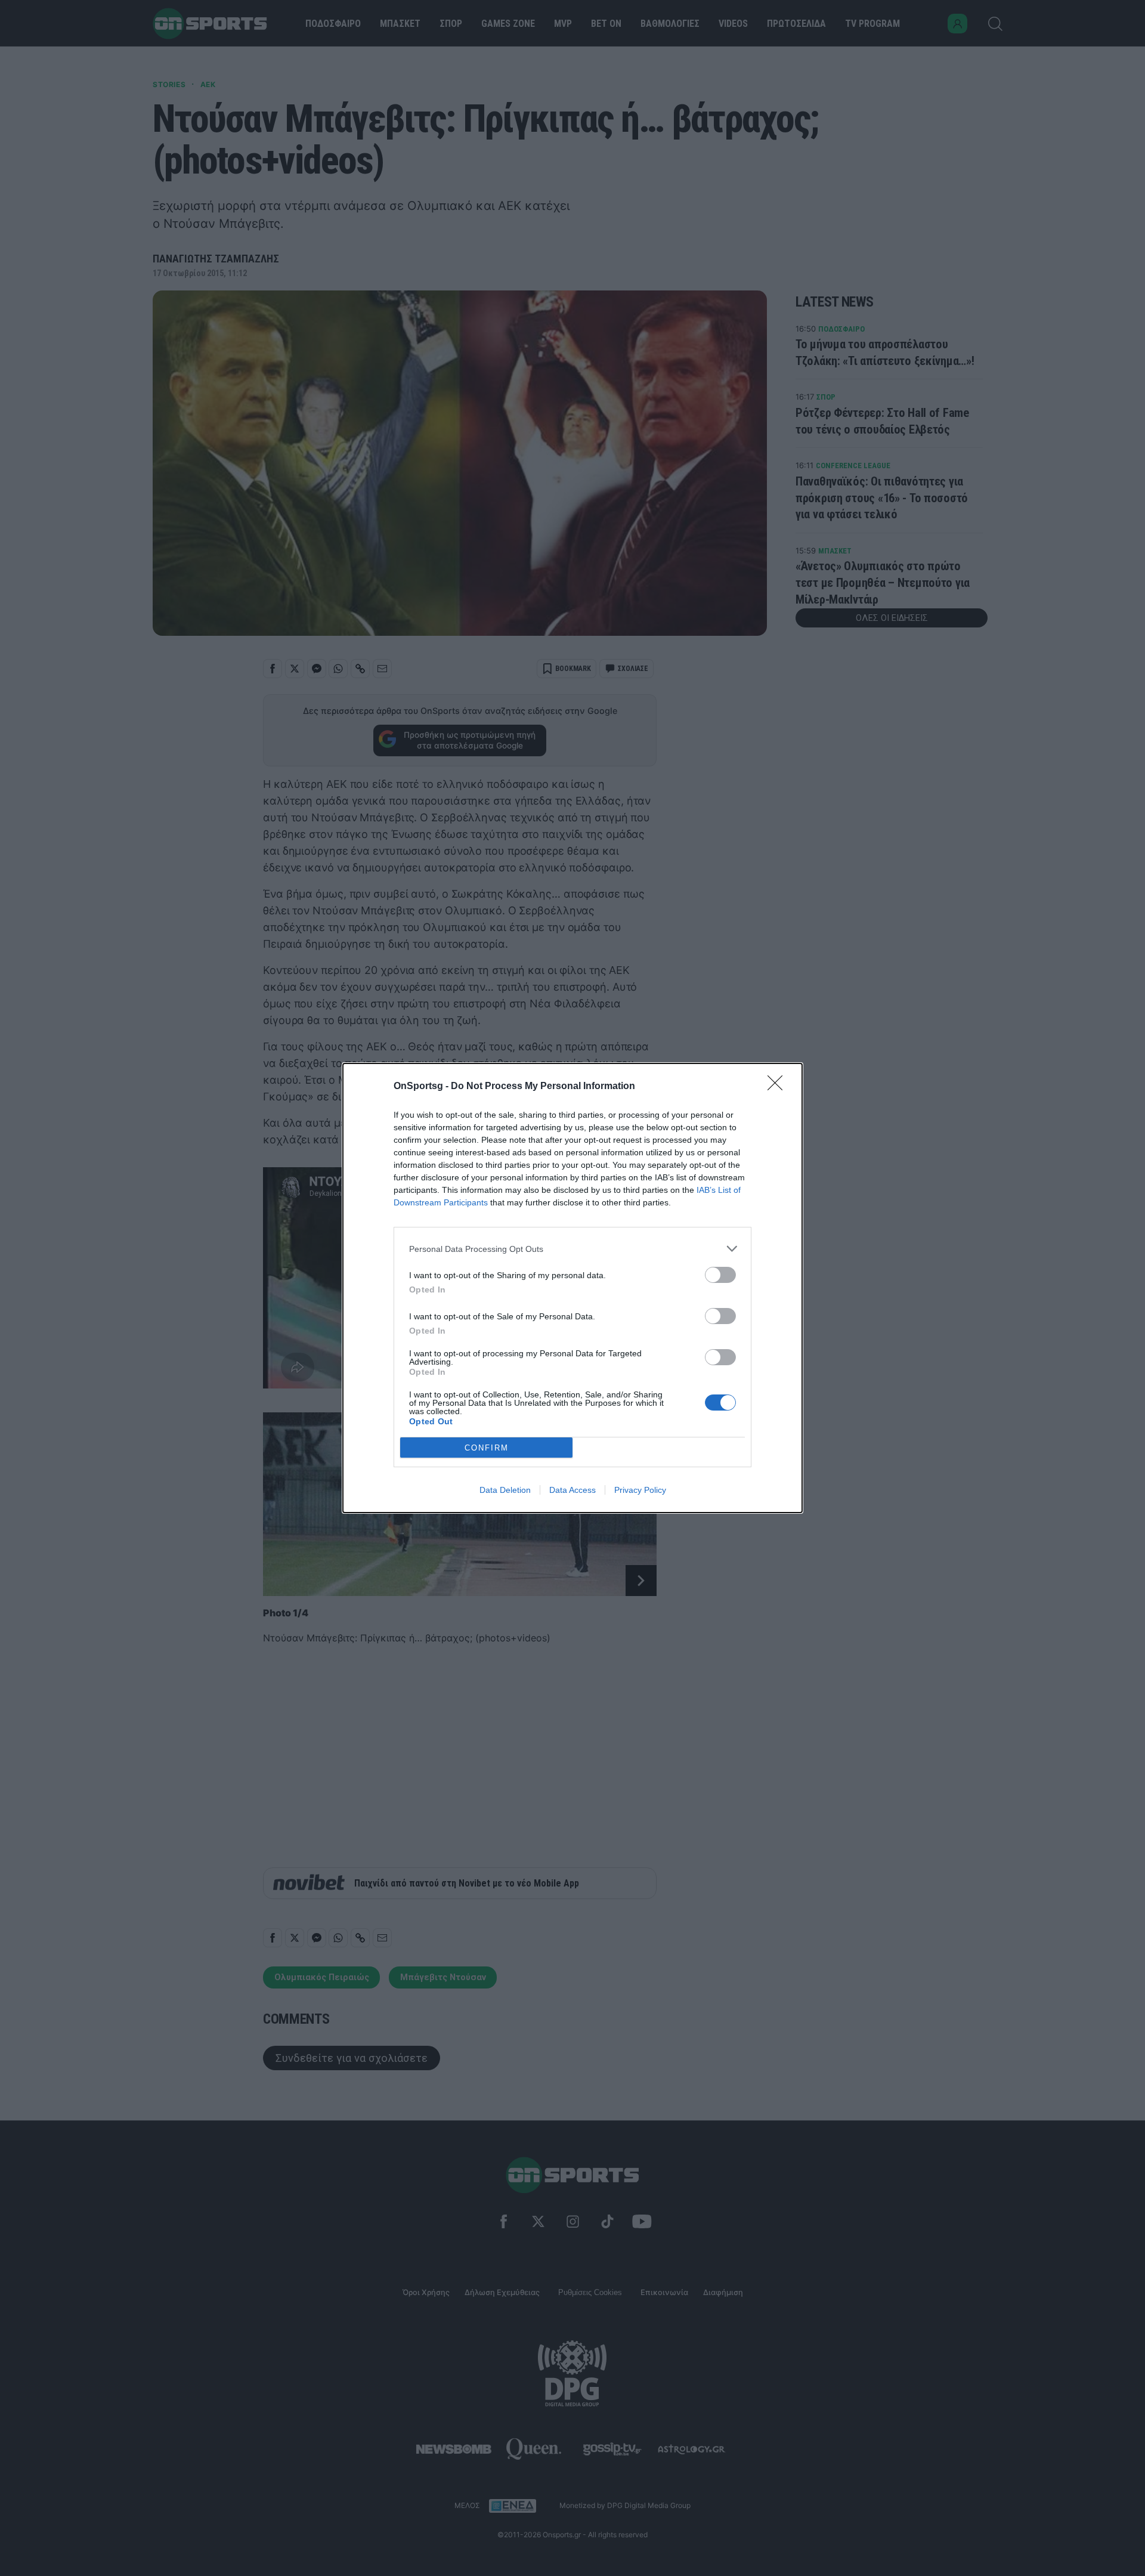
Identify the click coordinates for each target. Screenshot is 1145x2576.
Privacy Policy (640, 1490)
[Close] (779, 1087)
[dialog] (572, 1288)
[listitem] (572, 1249)
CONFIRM (487, 1448)
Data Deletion (505, 1490)
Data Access (572, 1490)
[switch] (720, 1275)
